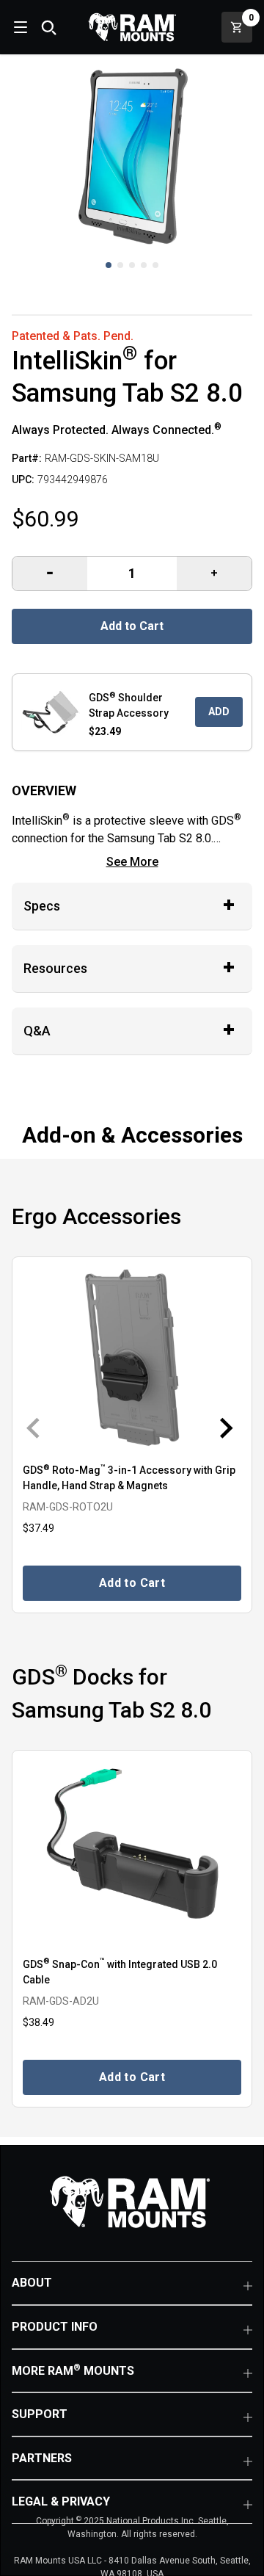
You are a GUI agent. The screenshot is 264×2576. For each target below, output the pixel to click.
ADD (219, 712)
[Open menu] (19, 27)
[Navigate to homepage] (132, 27)
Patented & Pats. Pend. (73, 336)
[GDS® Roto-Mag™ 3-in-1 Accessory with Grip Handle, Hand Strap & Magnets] (132, 1359)
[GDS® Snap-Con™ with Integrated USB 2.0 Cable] (132, 1852)
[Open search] (48, 27)
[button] (109, 265)
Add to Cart (132, 626)
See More (132, 862)
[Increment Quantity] (50, 574)
